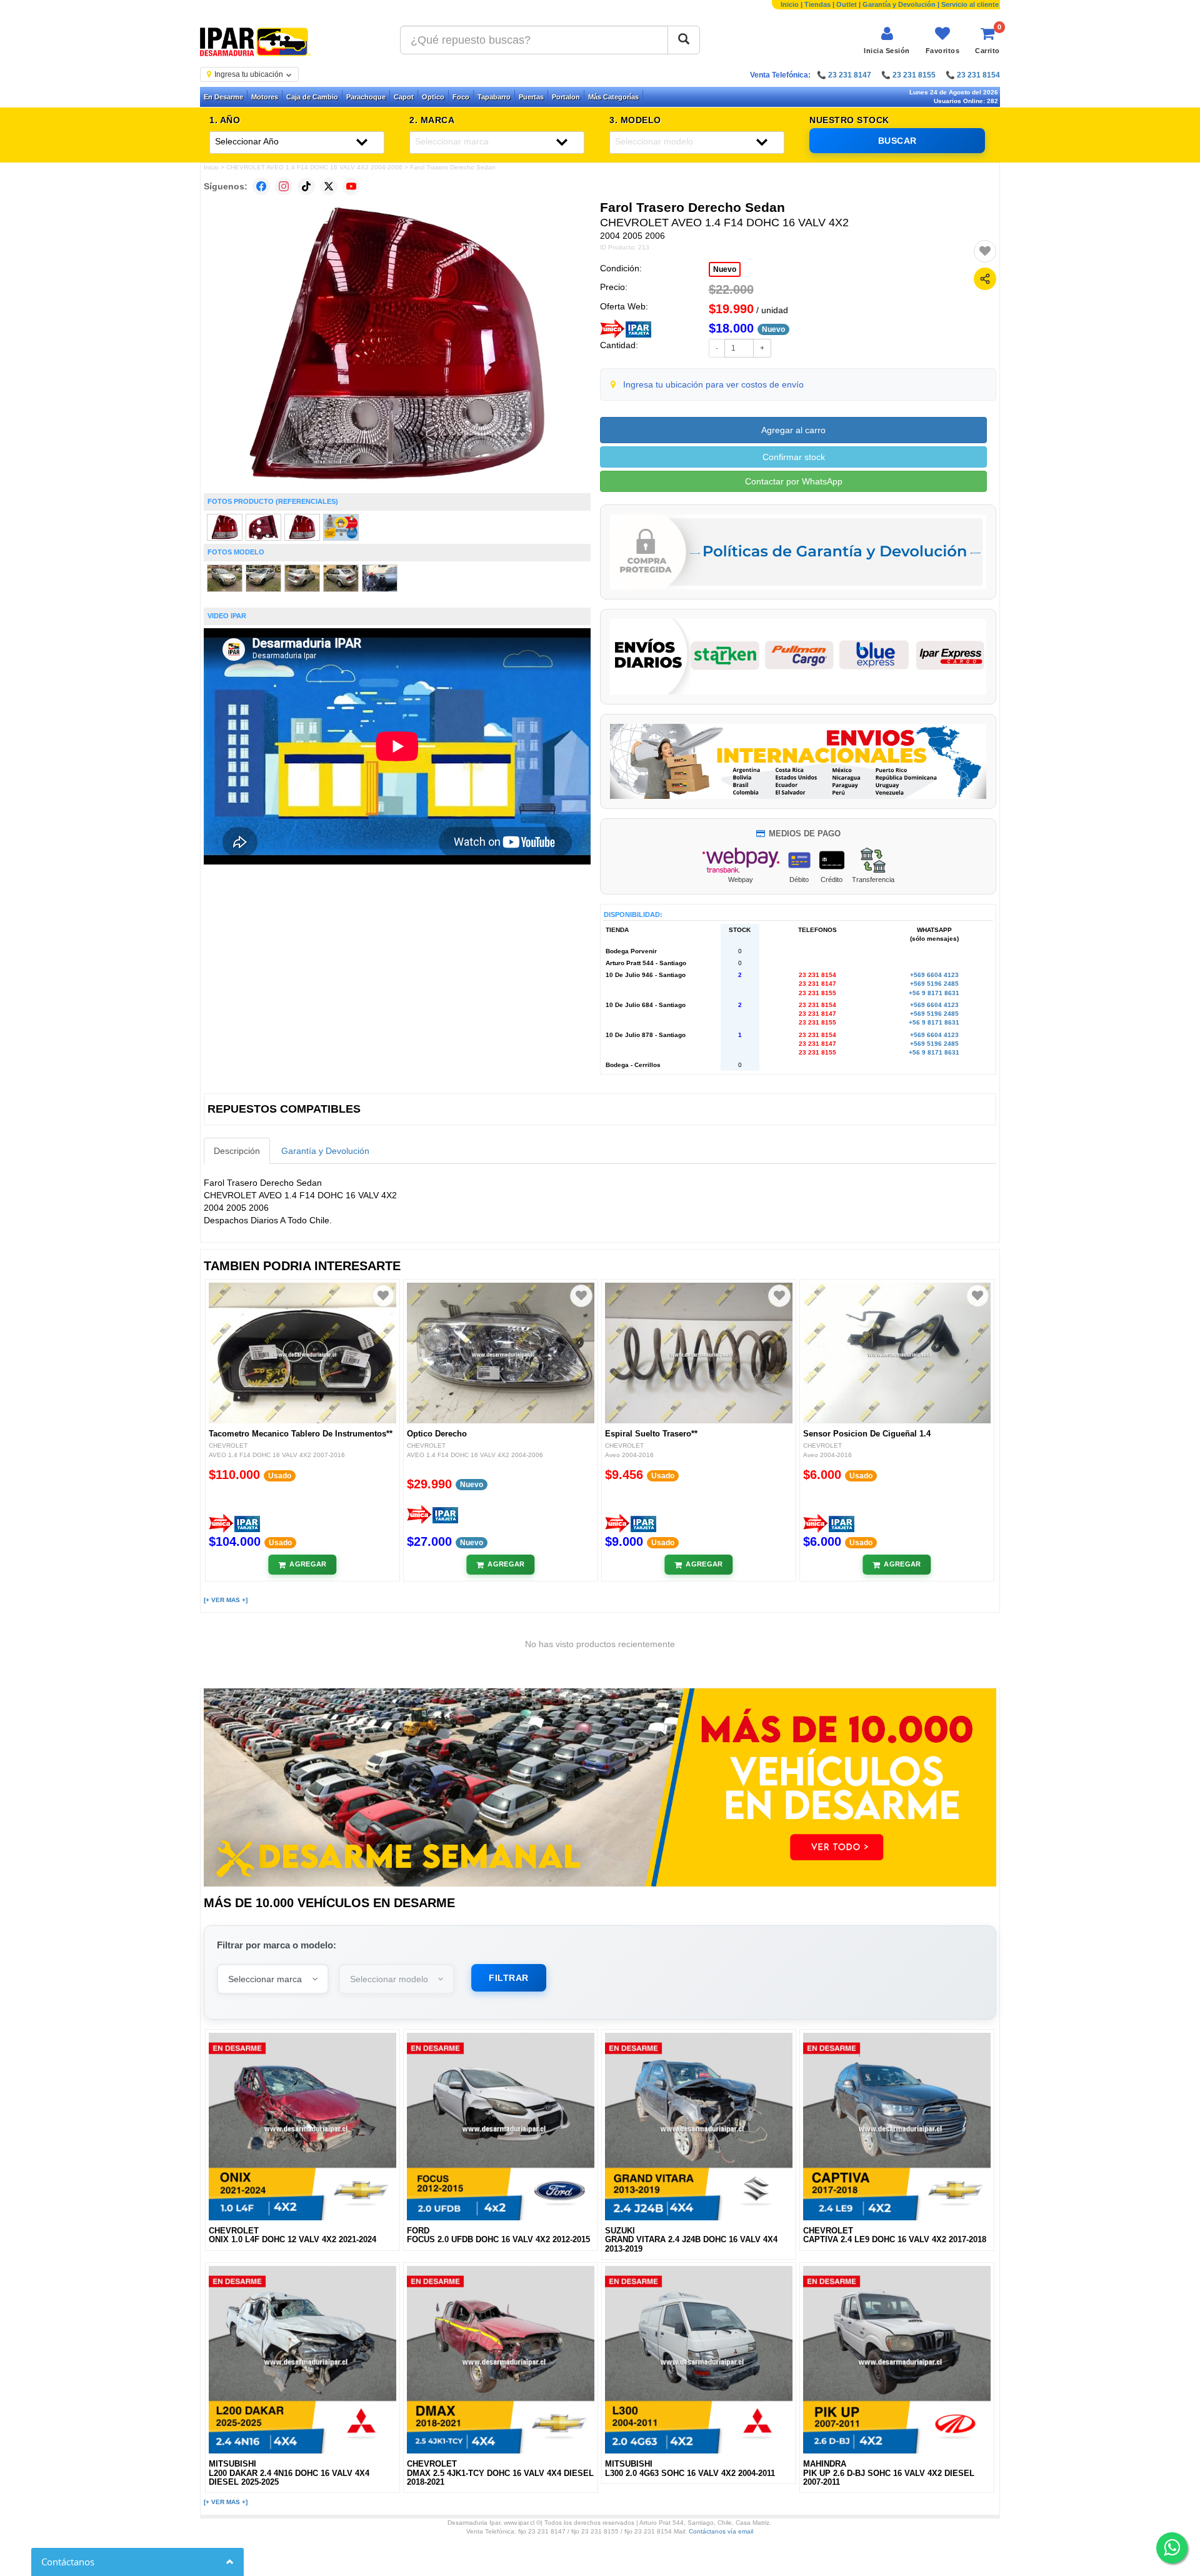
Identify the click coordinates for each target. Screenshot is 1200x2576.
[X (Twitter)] (329, 186)
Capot (404, 97)
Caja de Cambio (312, 97)
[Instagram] (284, 186)
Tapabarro (494, 97)
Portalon (566, 97)
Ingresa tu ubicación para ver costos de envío (713, 384)
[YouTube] (351, 186)
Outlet (847, 4)
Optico (433, 97)
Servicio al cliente (970, 4)
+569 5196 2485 (934, 984)
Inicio (790, 4)
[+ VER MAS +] (226, 1600)
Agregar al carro (793, 430)
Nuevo (725, 269)
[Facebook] (261, 186)
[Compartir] (985, 279)
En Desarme (223, 97)
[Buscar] (684, 40)
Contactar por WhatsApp (794, 481)
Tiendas (817, 4)
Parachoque (366, 97)
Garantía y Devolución (899, 4)
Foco (461, 97)
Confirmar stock (794, 457)
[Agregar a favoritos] (985, 251)
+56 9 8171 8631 (934, 993)
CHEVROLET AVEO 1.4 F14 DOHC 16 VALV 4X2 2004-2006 (314, 167)
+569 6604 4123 (934, 975)
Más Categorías (613, 97)
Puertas (531, 97)
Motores (265, 97)
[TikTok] (306, 186)
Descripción (237, 1151)
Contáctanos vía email (721, 2531)
